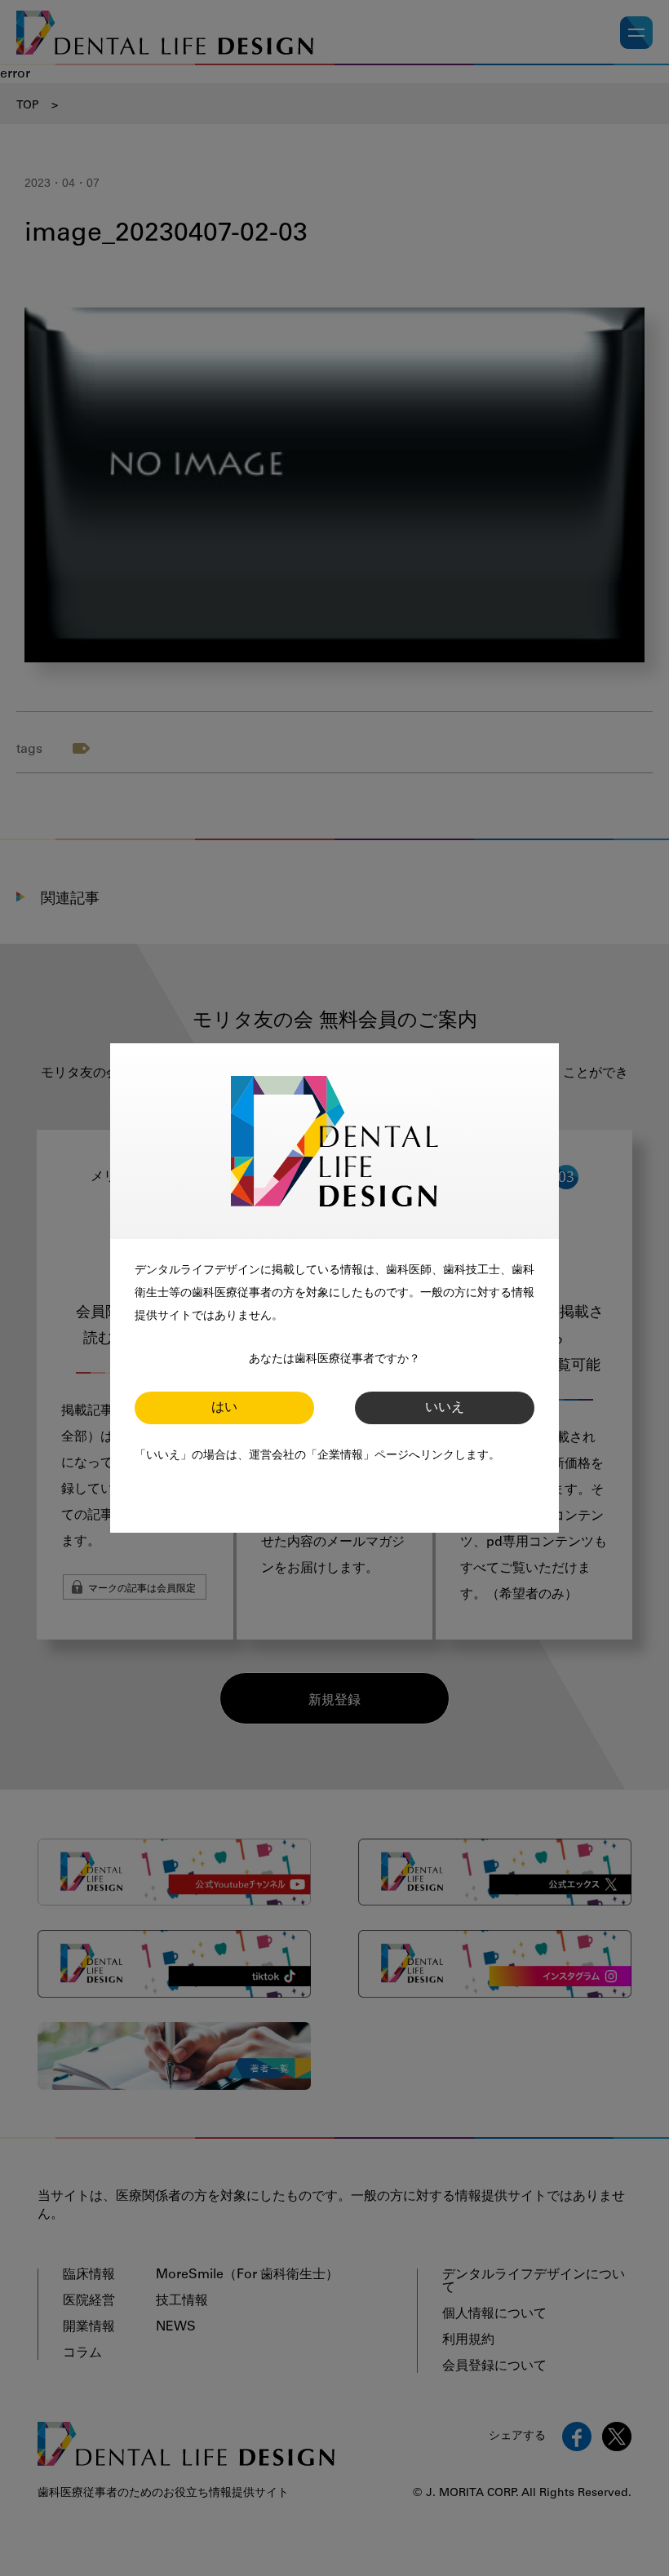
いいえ (445, 1408)
